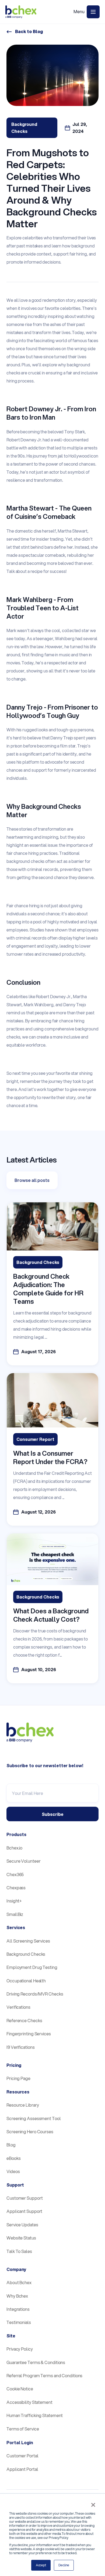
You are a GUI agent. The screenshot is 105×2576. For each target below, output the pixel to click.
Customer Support (24, 2198)
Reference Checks (24, 2020)
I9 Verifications (20, 2047)
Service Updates (22, 2225)
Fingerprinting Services (29, 2034)
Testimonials (19, 2322)
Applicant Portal (22, 2469)
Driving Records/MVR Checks (35, 1994)
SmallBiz (15, 1914)
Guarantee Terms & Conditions (36, 2362)
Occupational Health (26, 1981)
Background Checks (26, 1954)
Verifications (18, 2007)
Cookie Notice (20, 2389)
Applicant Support (24, 2211)
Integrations (18, 2309)
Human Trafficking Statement (35, 2415)
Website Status (21, 2238)
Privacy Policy (20, 2349)
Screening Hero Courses (30, 2132)
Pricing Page (18, 2078)
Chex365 (15, 1874)
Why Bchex (17, 2296)
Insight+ (14, 1901)
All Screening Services (28, 1941)
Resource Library (23, 2105)
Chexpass (16, 1888)
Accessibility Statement (29, 2402)
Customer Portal (22, 2456)
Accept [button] (41, 2565)
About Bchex (19, 2282)
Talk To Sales (19, 2251)
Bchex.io (14, 1848)
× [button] (93, 2505)
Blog (11, 2145)
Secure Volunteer (23, 1861)
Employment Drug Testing (32, 1967)
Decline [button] (64, 2565)
